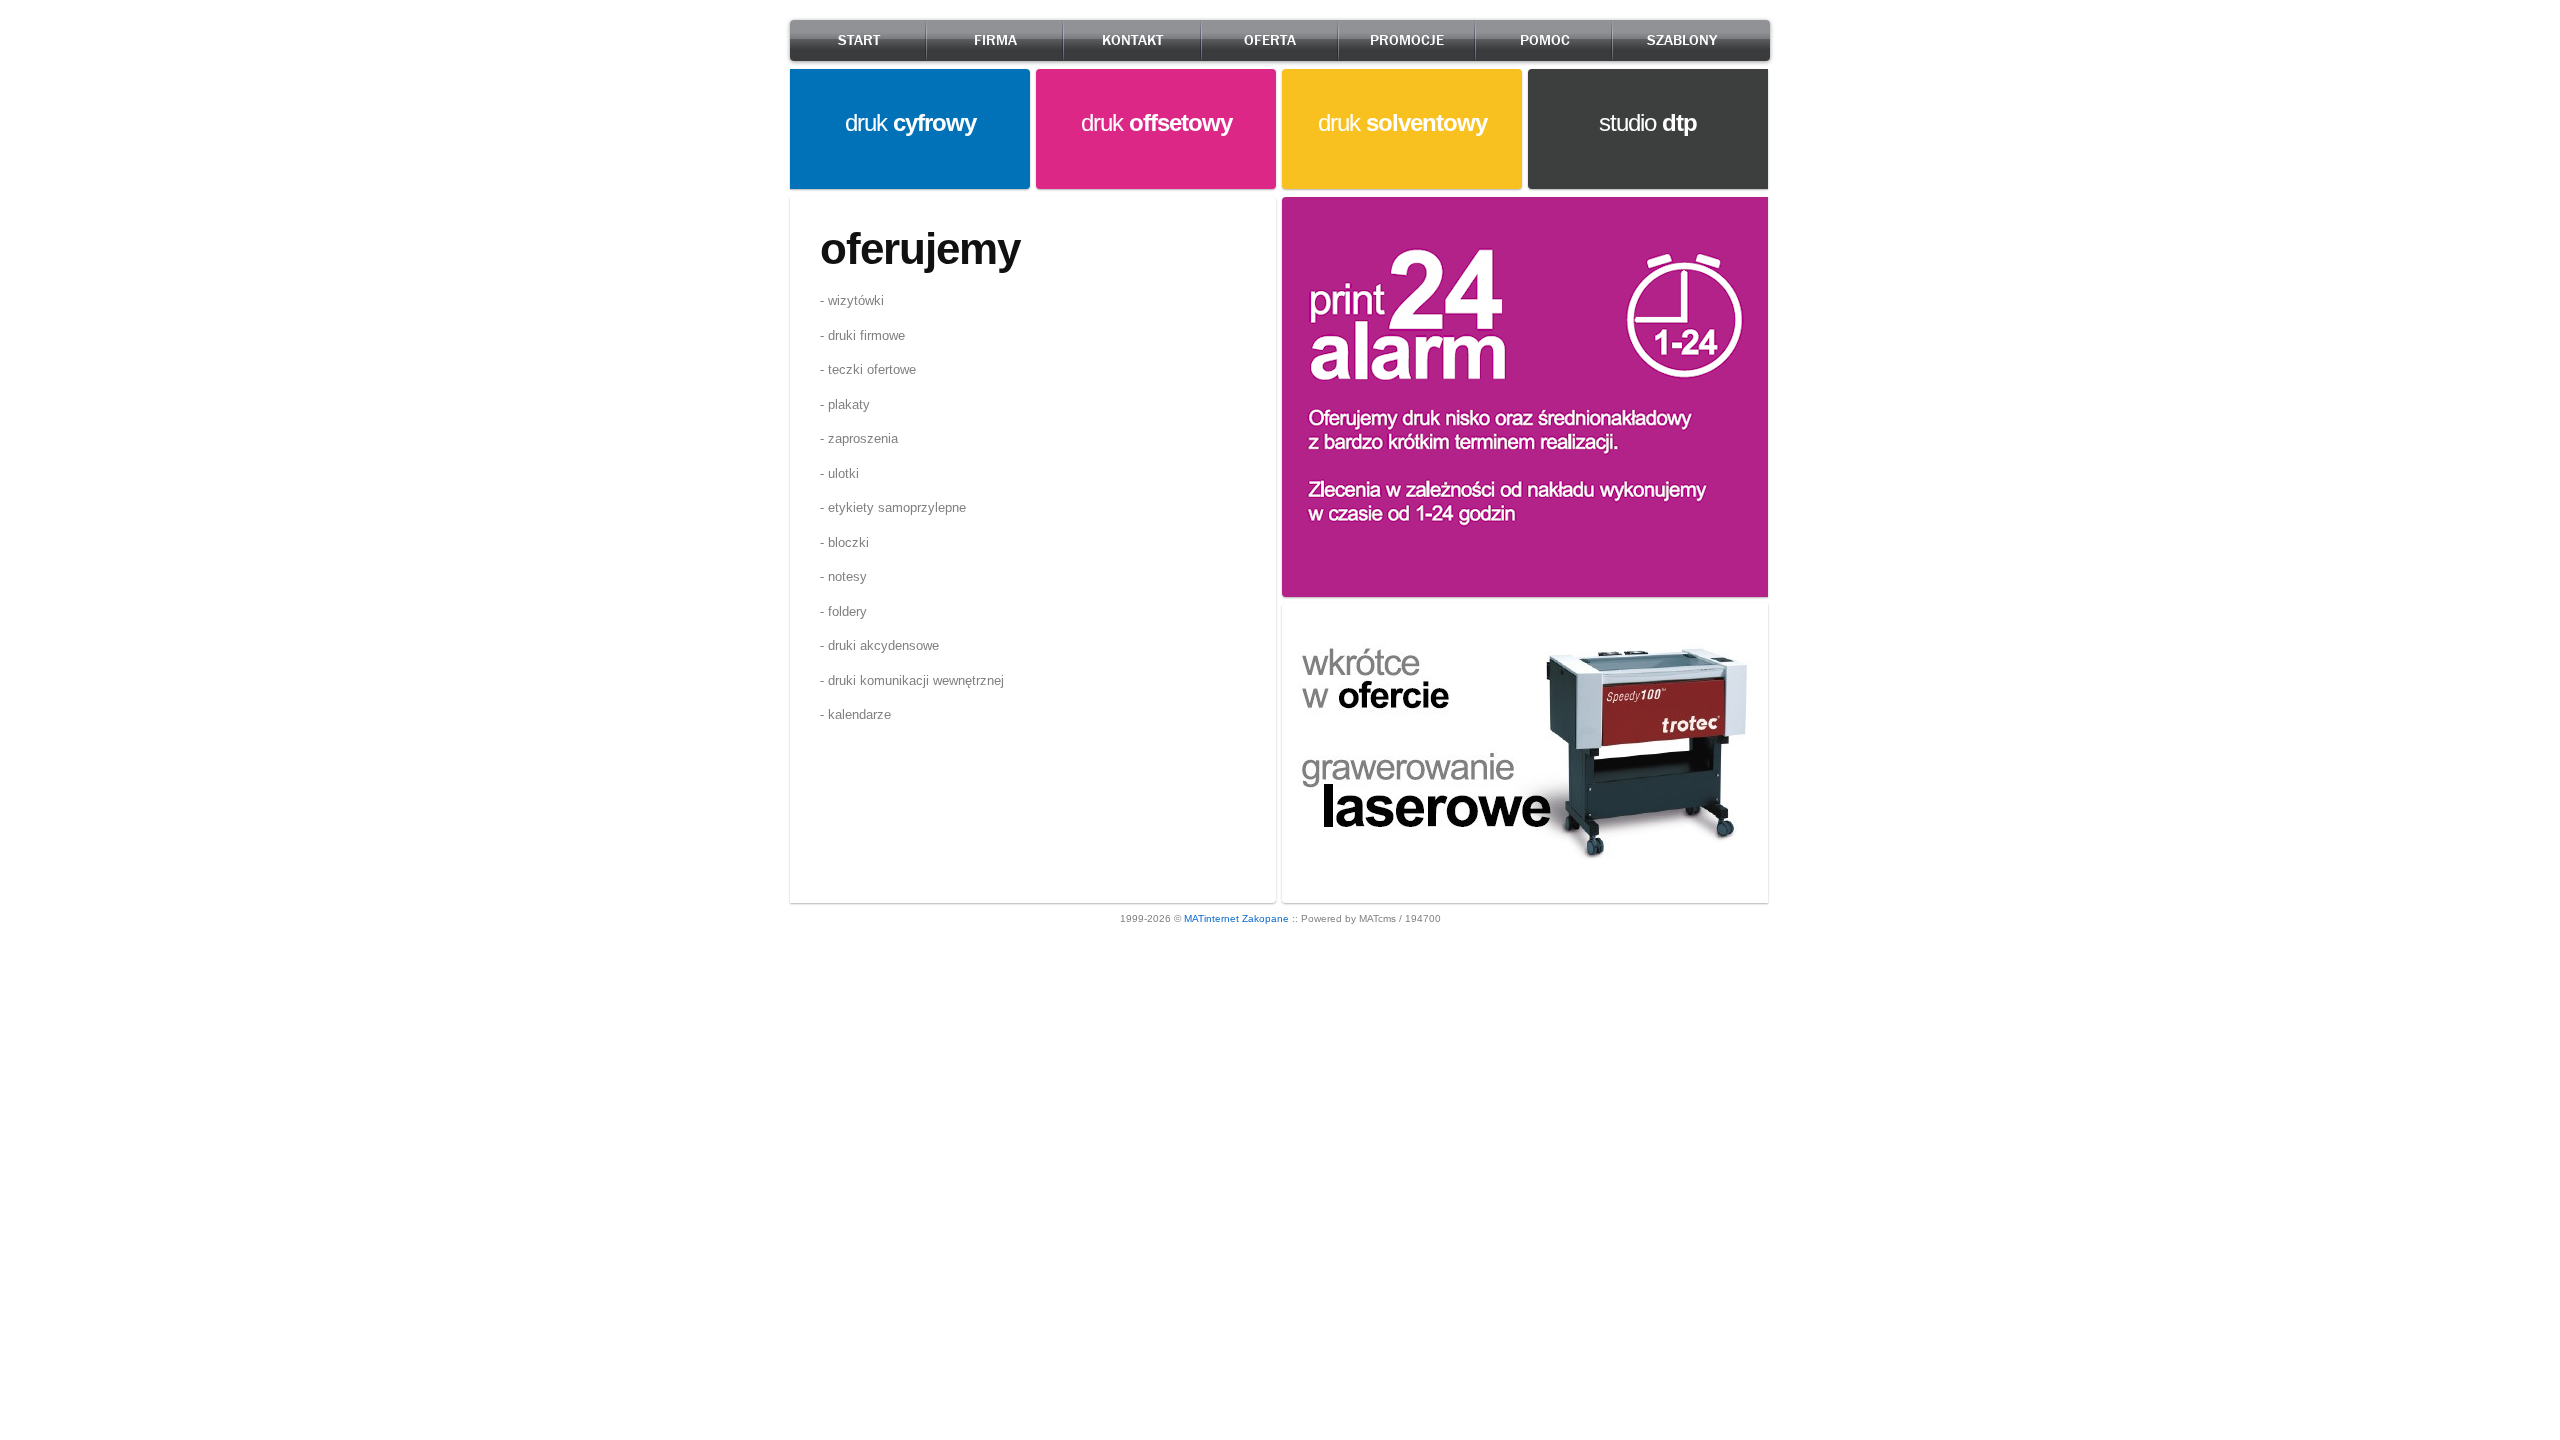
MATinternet (1211, 918)
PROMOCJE (1407, 40)
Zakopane (1265, 918)
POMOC (1545, 40)
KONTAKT (1132, 40)
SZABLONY (1682, 40)
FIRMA (995, 40)
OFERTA (1270, 40)
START (859, 40)
